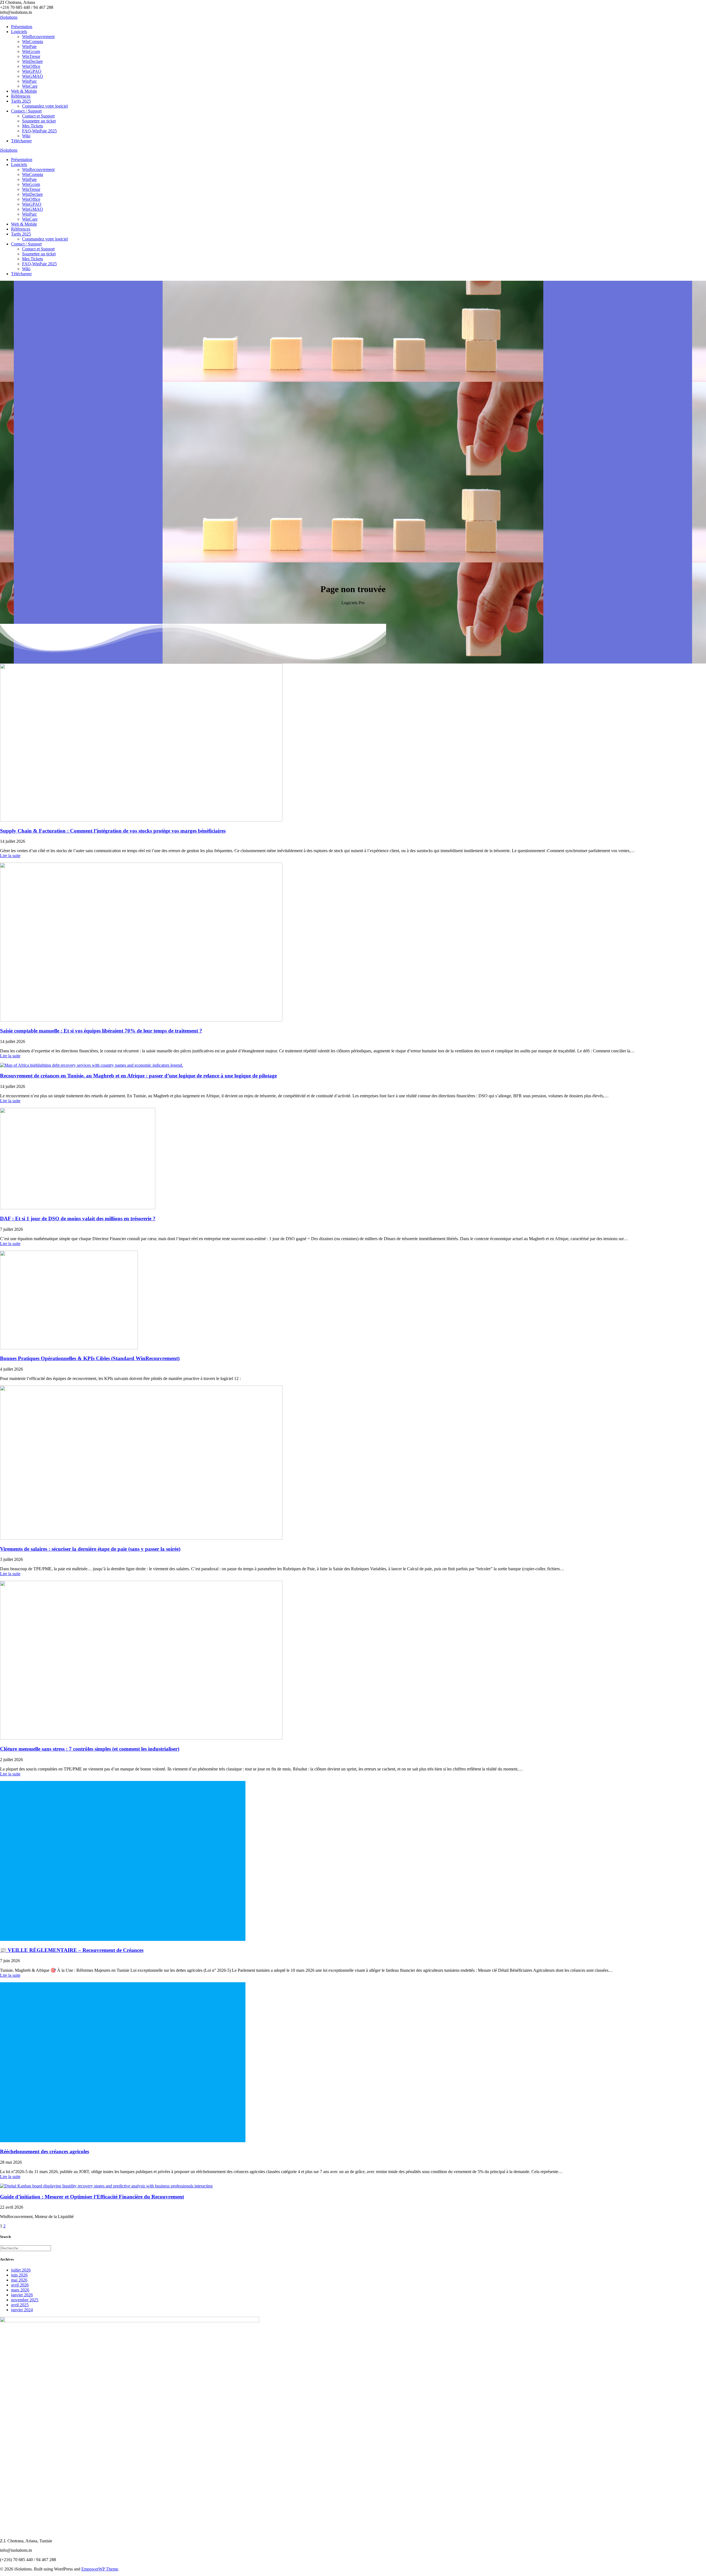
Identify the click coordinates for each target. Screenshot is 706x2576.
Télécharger (21, 141)
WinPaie (29, 46)
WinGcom (31, 51)
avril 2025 (20, 2305)
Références (21, 96)
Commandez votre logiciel (45, 106)
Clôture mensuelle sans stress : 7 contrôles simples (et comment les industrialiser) (90, 1749)
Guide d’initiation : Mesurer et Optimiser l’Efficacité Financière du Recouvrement (92, 2197)
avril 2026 (20, 2285)
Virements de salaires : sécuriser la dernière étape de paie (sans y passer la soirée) (90, 1549)
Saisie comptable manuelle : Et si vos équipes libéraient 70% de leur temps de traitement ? (101, 1031)
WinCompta (33, 42)
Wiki (26, 136)
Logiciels (19, 32)
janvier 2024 (22, 2310)
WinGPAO (32, 71)
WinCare (30, 86)
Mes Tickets (33, 126)
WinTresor (31, 56)
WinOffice (31, 66)
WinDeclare (32, 61)
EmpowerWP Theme (100, 2569)
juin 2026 (19, 2275)
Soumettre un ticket (39, 121)
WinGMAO (33, 76)
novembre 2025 (25, 2300)
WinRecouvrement (38, 37)
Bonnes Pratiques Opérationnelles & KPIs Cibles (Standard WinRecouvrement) (90, 1358)
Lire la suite (10, 856)
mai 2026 (19, 2280)
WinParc (30, 81)
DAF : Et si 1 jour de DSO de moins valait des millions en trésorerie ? (78, 1219)
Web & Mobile (24, 91)
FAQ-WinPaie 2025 (39, 131)
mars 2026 (20, 2290)
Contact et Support (38, 116)
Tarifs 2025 (21, 101)
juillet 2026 (21, 2270)
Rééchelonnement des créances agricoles (45, 2151)
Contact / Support (26, 111)
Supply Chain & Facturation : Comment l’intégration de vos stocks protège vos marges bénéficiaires (113, 831)
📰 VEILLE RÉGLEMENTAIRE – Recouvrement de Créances (72, 1950)
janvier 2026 (22, 2295)
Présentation (22, 27)
